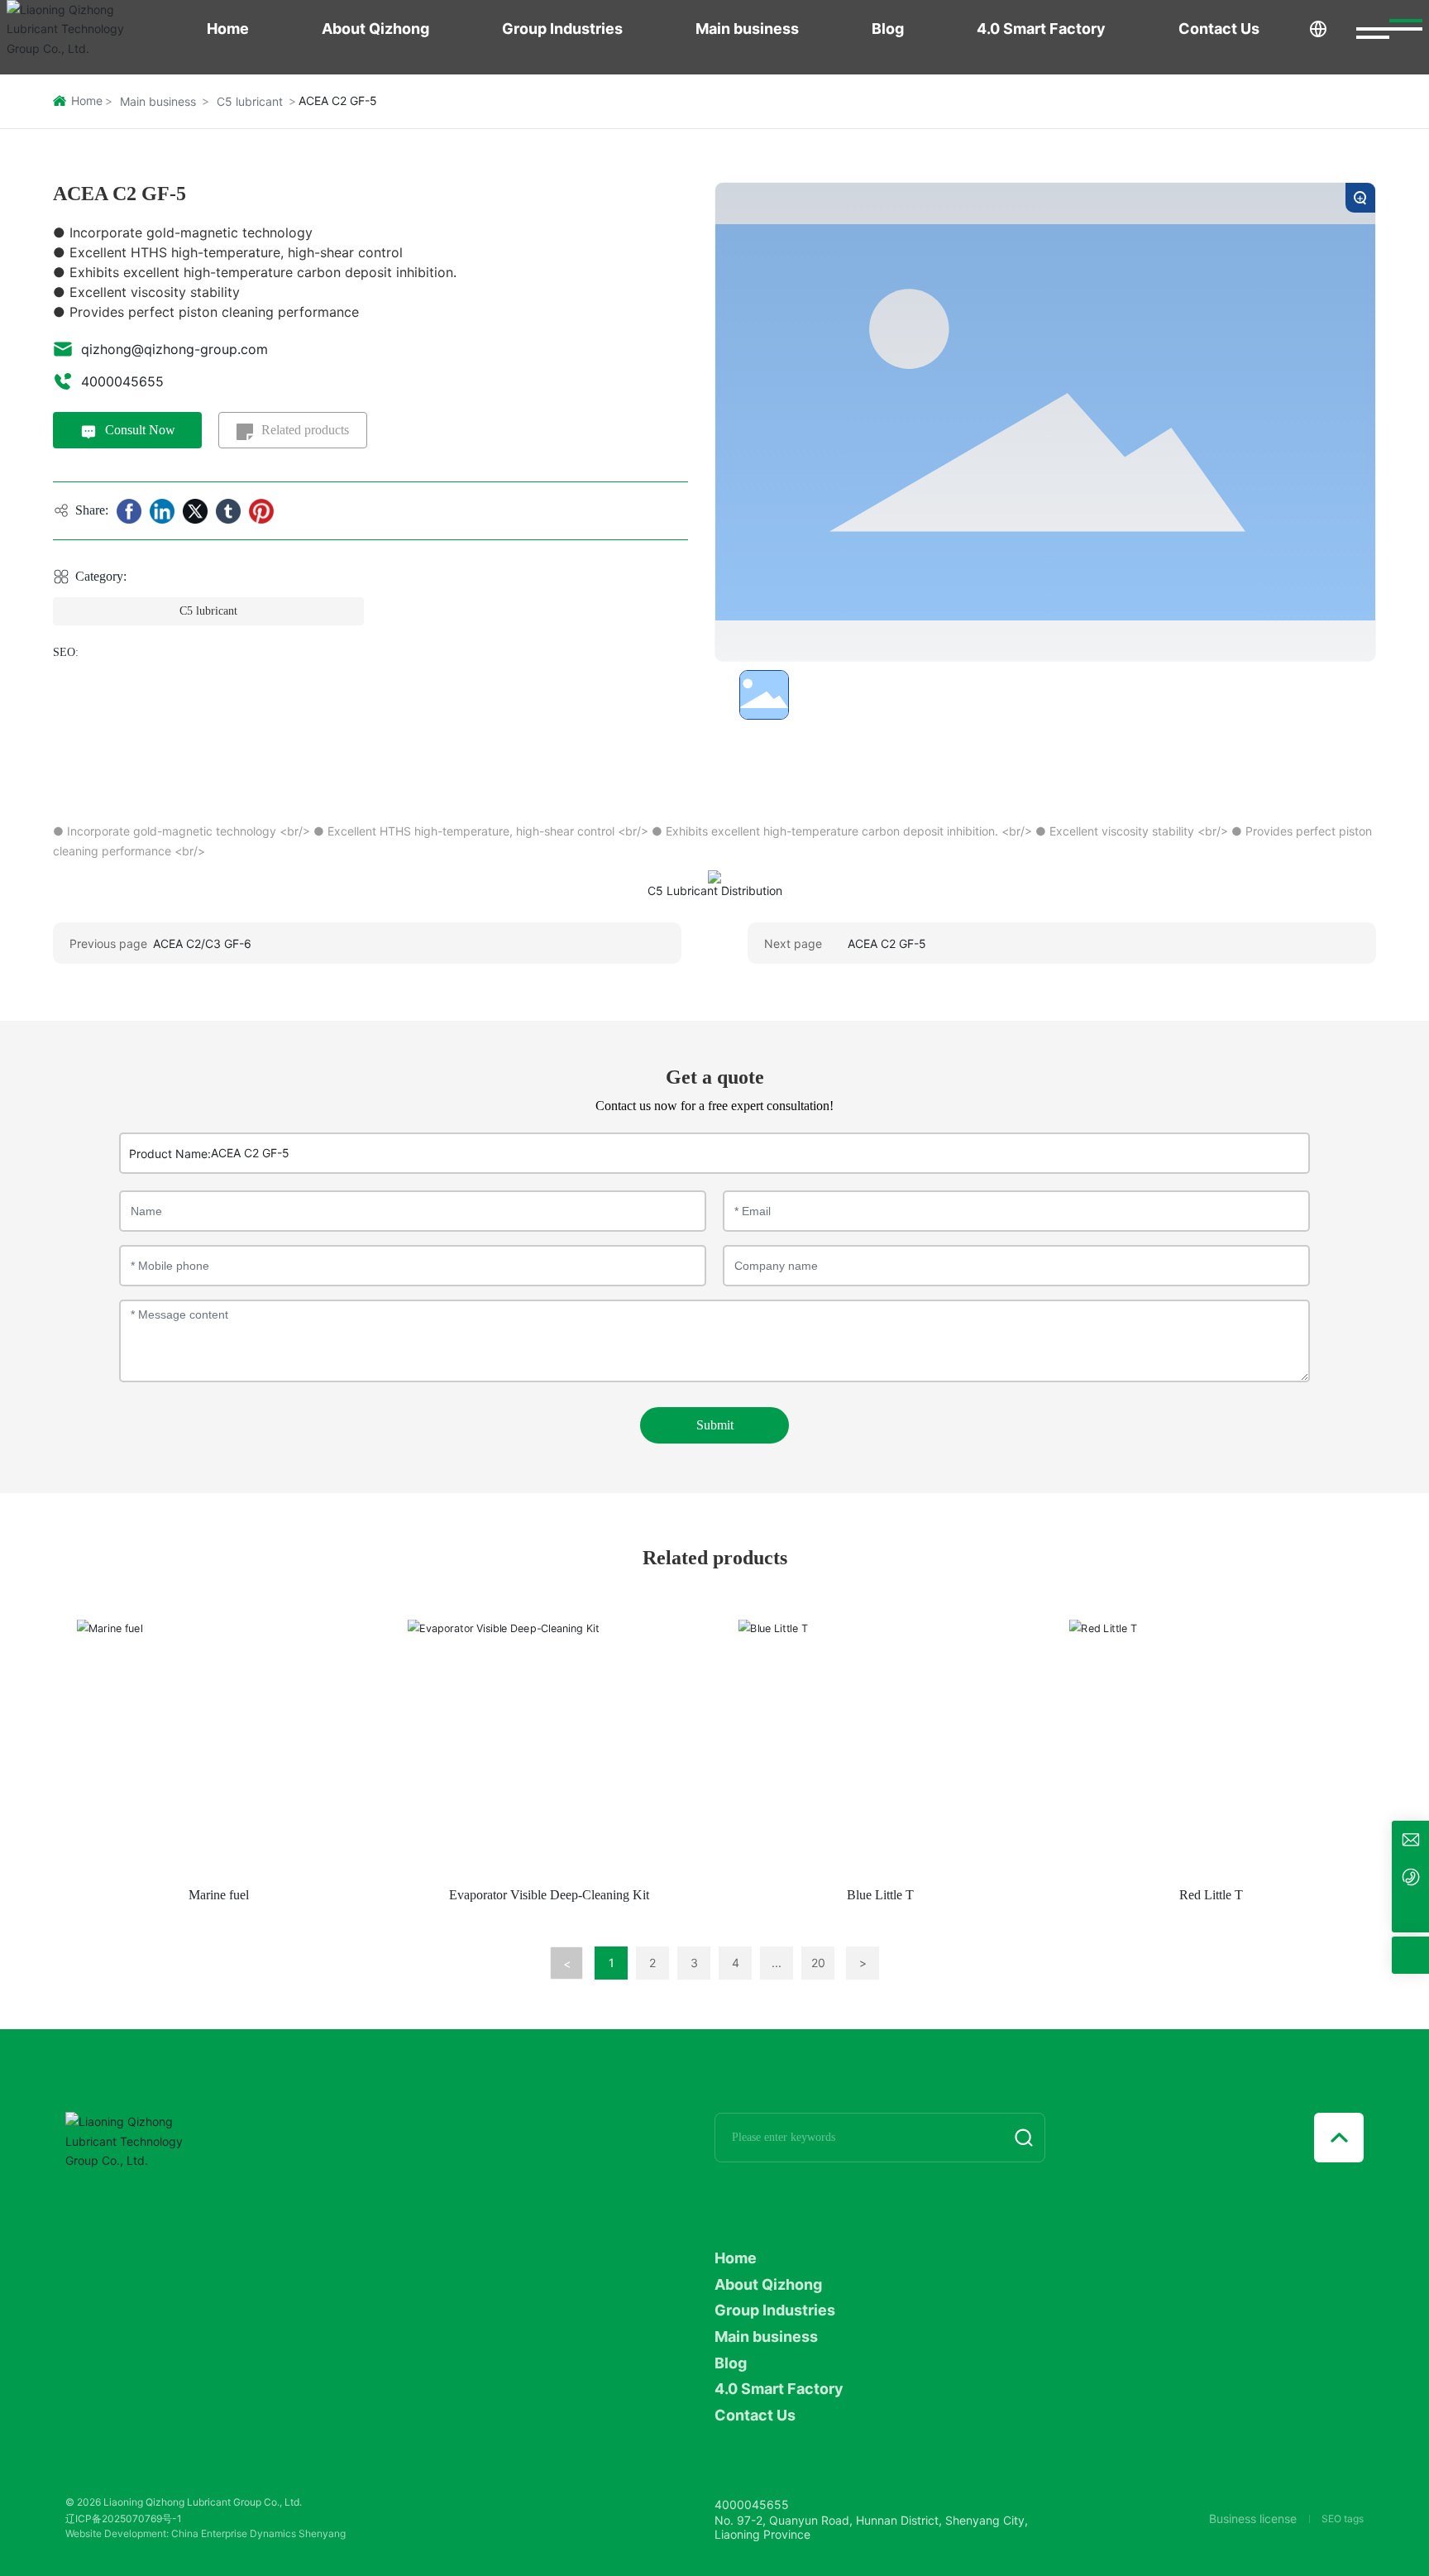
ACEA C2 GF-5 (887, 943)
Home (228, 29)
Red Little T (1211, 1895)
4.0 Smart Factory (1041, 29)
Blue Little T (880, 1895)
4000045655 (122, 381)
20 (818, 1963)
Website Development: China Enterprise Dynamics (181, 2533)
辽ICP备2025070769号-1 (124, 2519)
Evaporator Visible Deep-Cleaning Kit (549, 1895)
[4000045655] (1410, 1877)
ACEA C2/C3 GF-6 (202, 943)
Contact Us (1219, 29)
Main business (747, 29)
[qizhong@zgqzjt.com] (1410, 1839)
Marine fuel (219, 1895)
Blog (888, 29)
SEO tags (1343, 2519)
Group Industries (562, 29)
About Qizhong (375, 29)
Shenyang (322, 2533)
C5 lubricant (250, 101)
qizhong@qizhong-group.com (174, 349)
